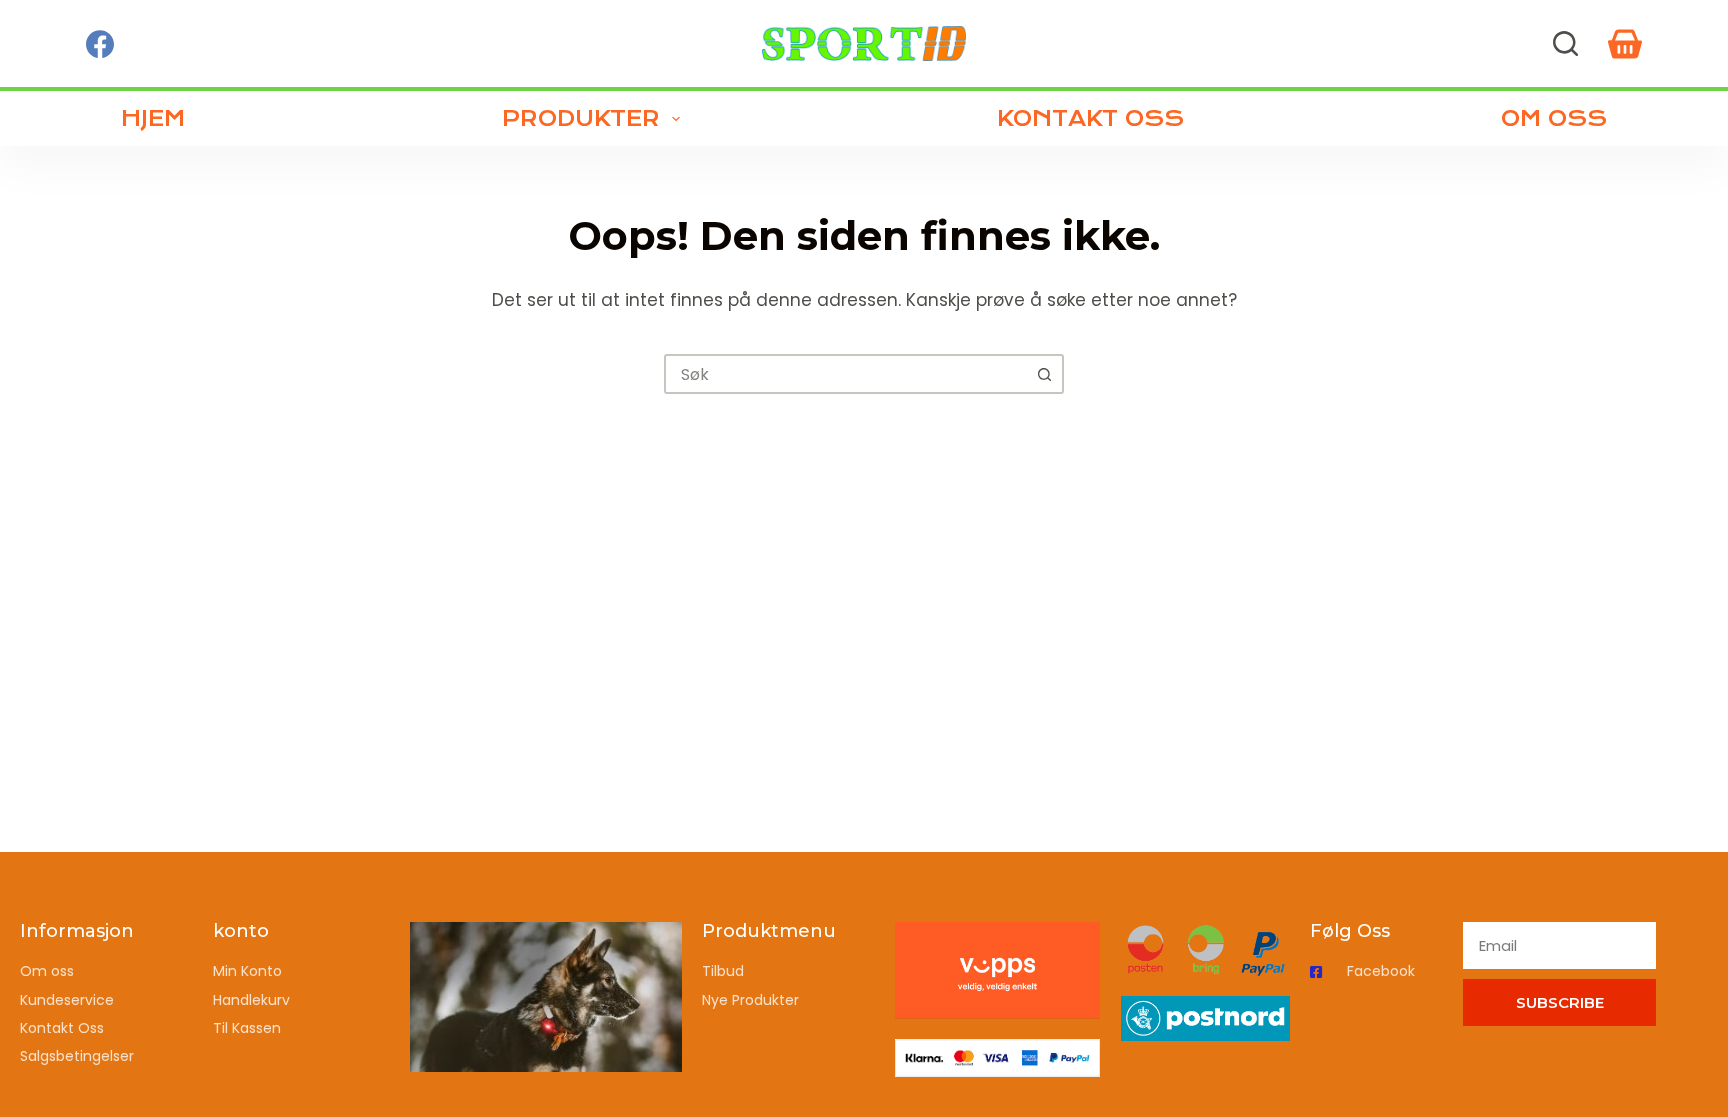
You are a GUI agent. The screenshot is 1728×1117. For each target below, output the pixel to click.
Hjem (153, 118)
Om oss (1554, 118)
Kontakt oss (1090, 118)
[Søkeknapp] (1044, 374)
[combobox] (846, 374)
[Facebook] (100, 44)
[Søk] (1565, 43)
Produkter (581, 118)
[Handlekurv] (1625, 44)
